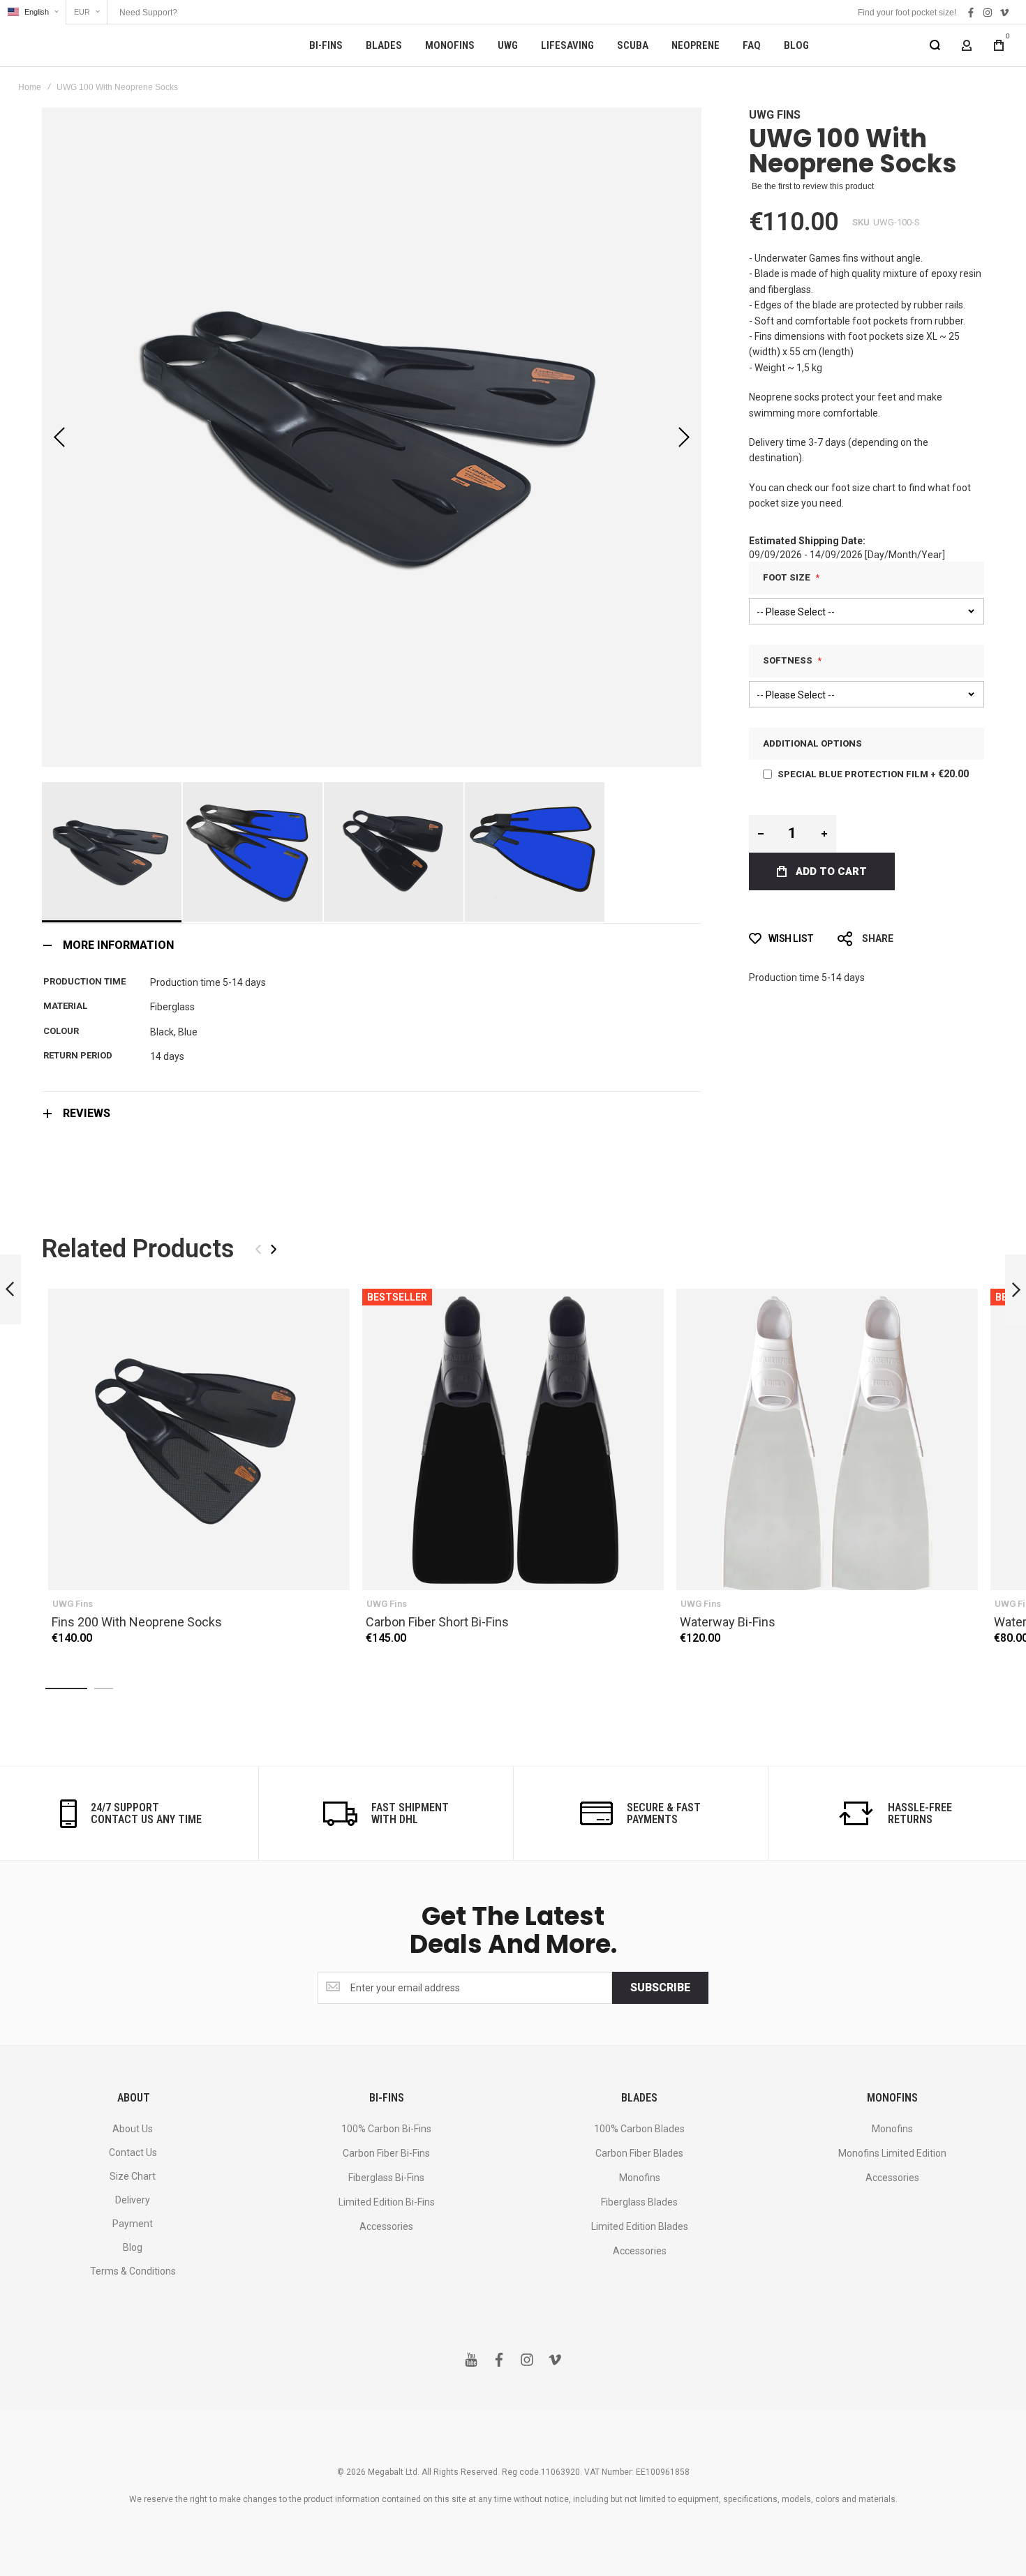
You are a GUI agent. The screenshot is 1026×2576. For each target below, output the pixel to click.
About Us (133, 2129)
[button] (33, 12)
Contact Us (133, 2152)
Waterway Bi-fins (827, 1439)
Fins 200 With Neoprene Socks (199, 1439)
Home (30, 87)
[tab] (372, 945)
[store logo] (98, 45)
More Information (118, 945)
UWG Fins (775, 115)
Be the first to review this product (813, 186)
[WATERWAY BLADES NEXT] (1016, 1290)
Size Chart (133, 2176)
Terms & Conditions (133, 2271)
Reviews (87, 1113)
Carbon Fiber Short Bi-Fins (513, 1439)
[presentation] (274, 1249)
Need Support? (148, 13)
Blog (133, 2247)
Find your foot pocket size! (907, 13)
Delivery (133, 2200)
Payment (133, 2224)
